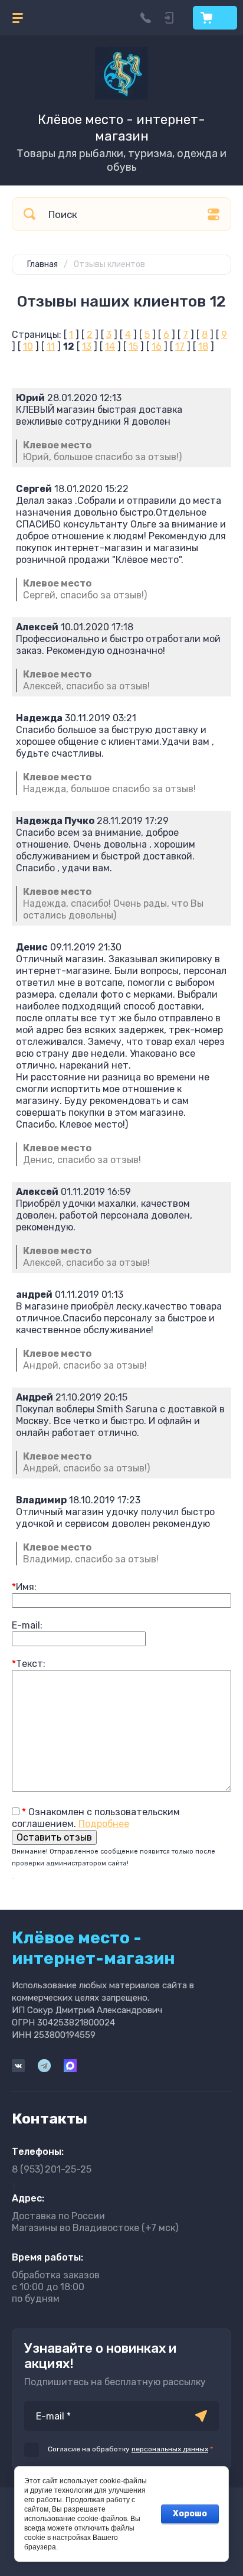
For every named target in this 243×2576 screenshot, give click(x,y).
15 (133, 346)
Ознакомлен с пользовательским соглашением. (96, 1818)
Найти (29, 214)
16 (157, 346)
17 (180, 346)
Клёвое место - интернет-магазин (121, 128)
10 (28, 346)
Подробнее (104, 1824)
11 (51, 346)
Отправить (201, 2416)
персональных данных (170, 2449)
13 (87, 346)
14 (110, 346)
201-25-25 (52, 2169)
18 (203, 346)
